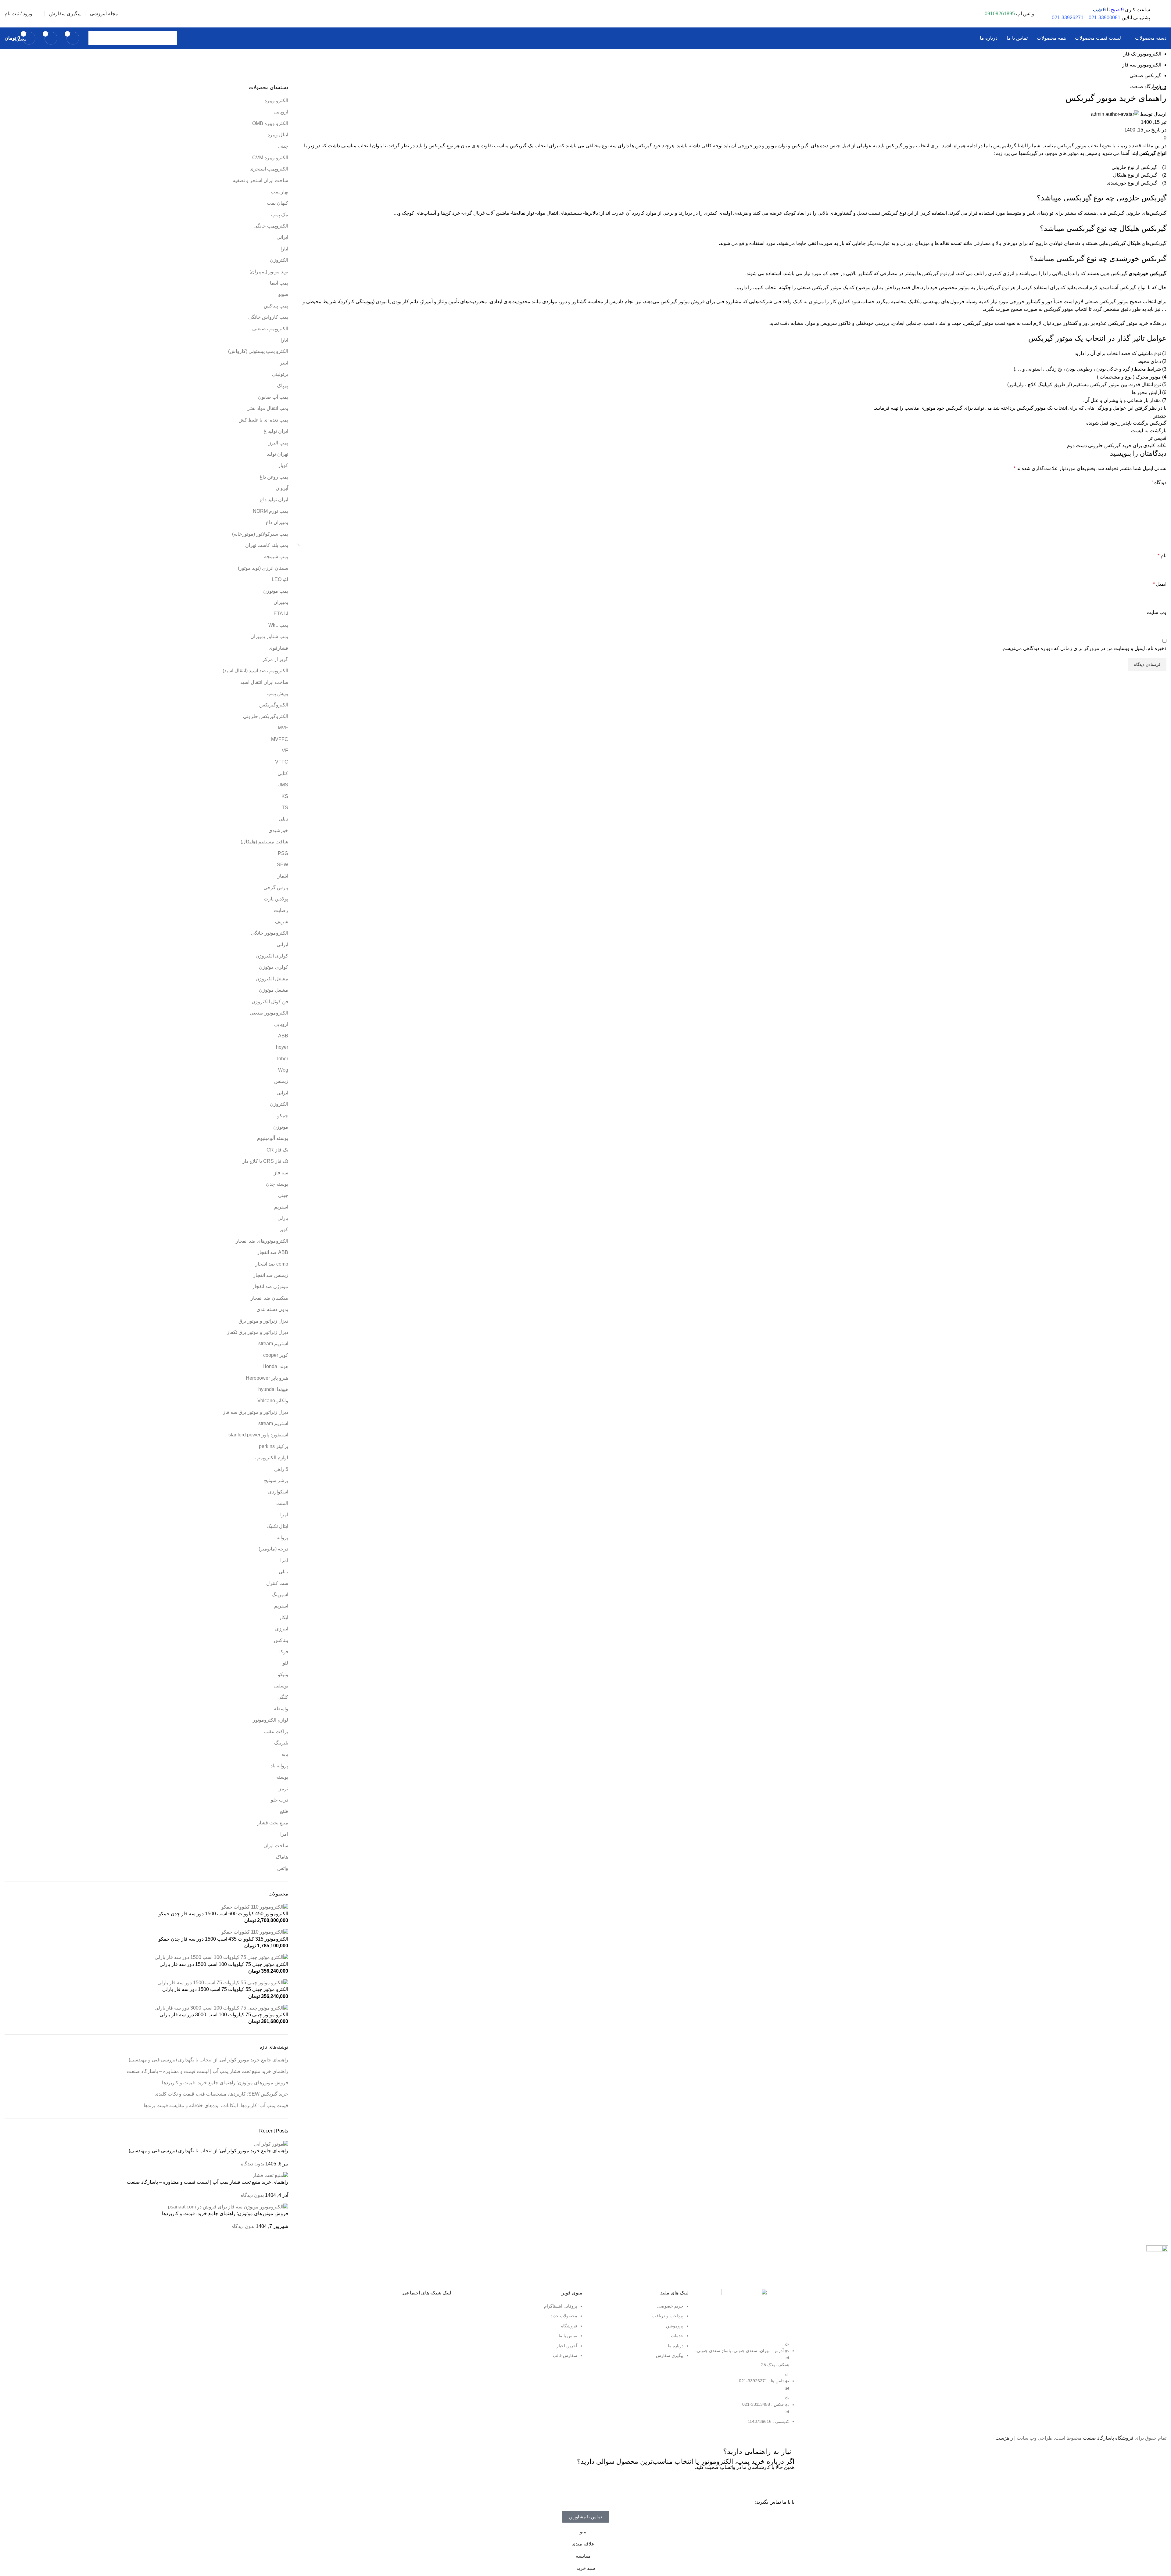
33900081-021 (1105, 18)
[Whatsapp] (787, 2484)
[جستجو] (95, 38)
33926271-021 (1068, 18)
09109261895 (1000, 14)
